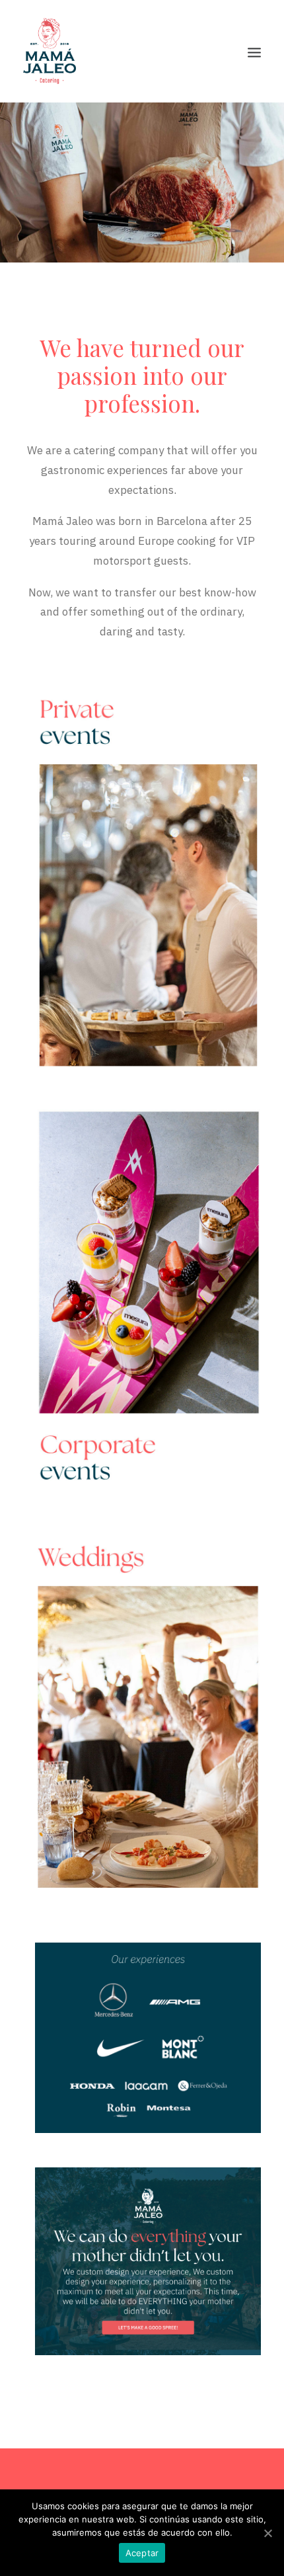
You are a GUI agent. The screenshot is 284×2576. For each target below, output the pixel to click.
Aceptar (142, 2553)
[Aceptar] (267, 2533)
